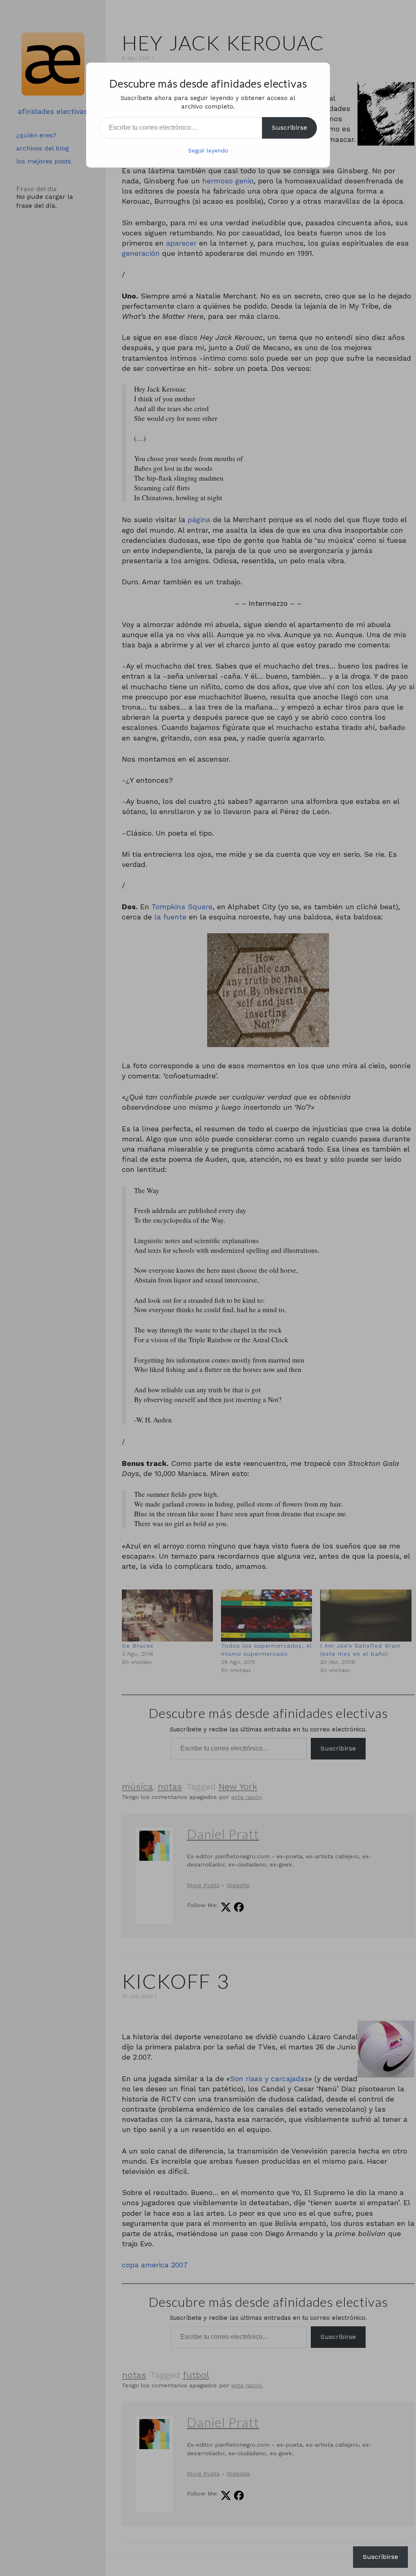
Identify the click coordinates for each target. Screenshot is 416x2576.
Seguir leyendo (208, 150)
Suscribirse (289, 127)
